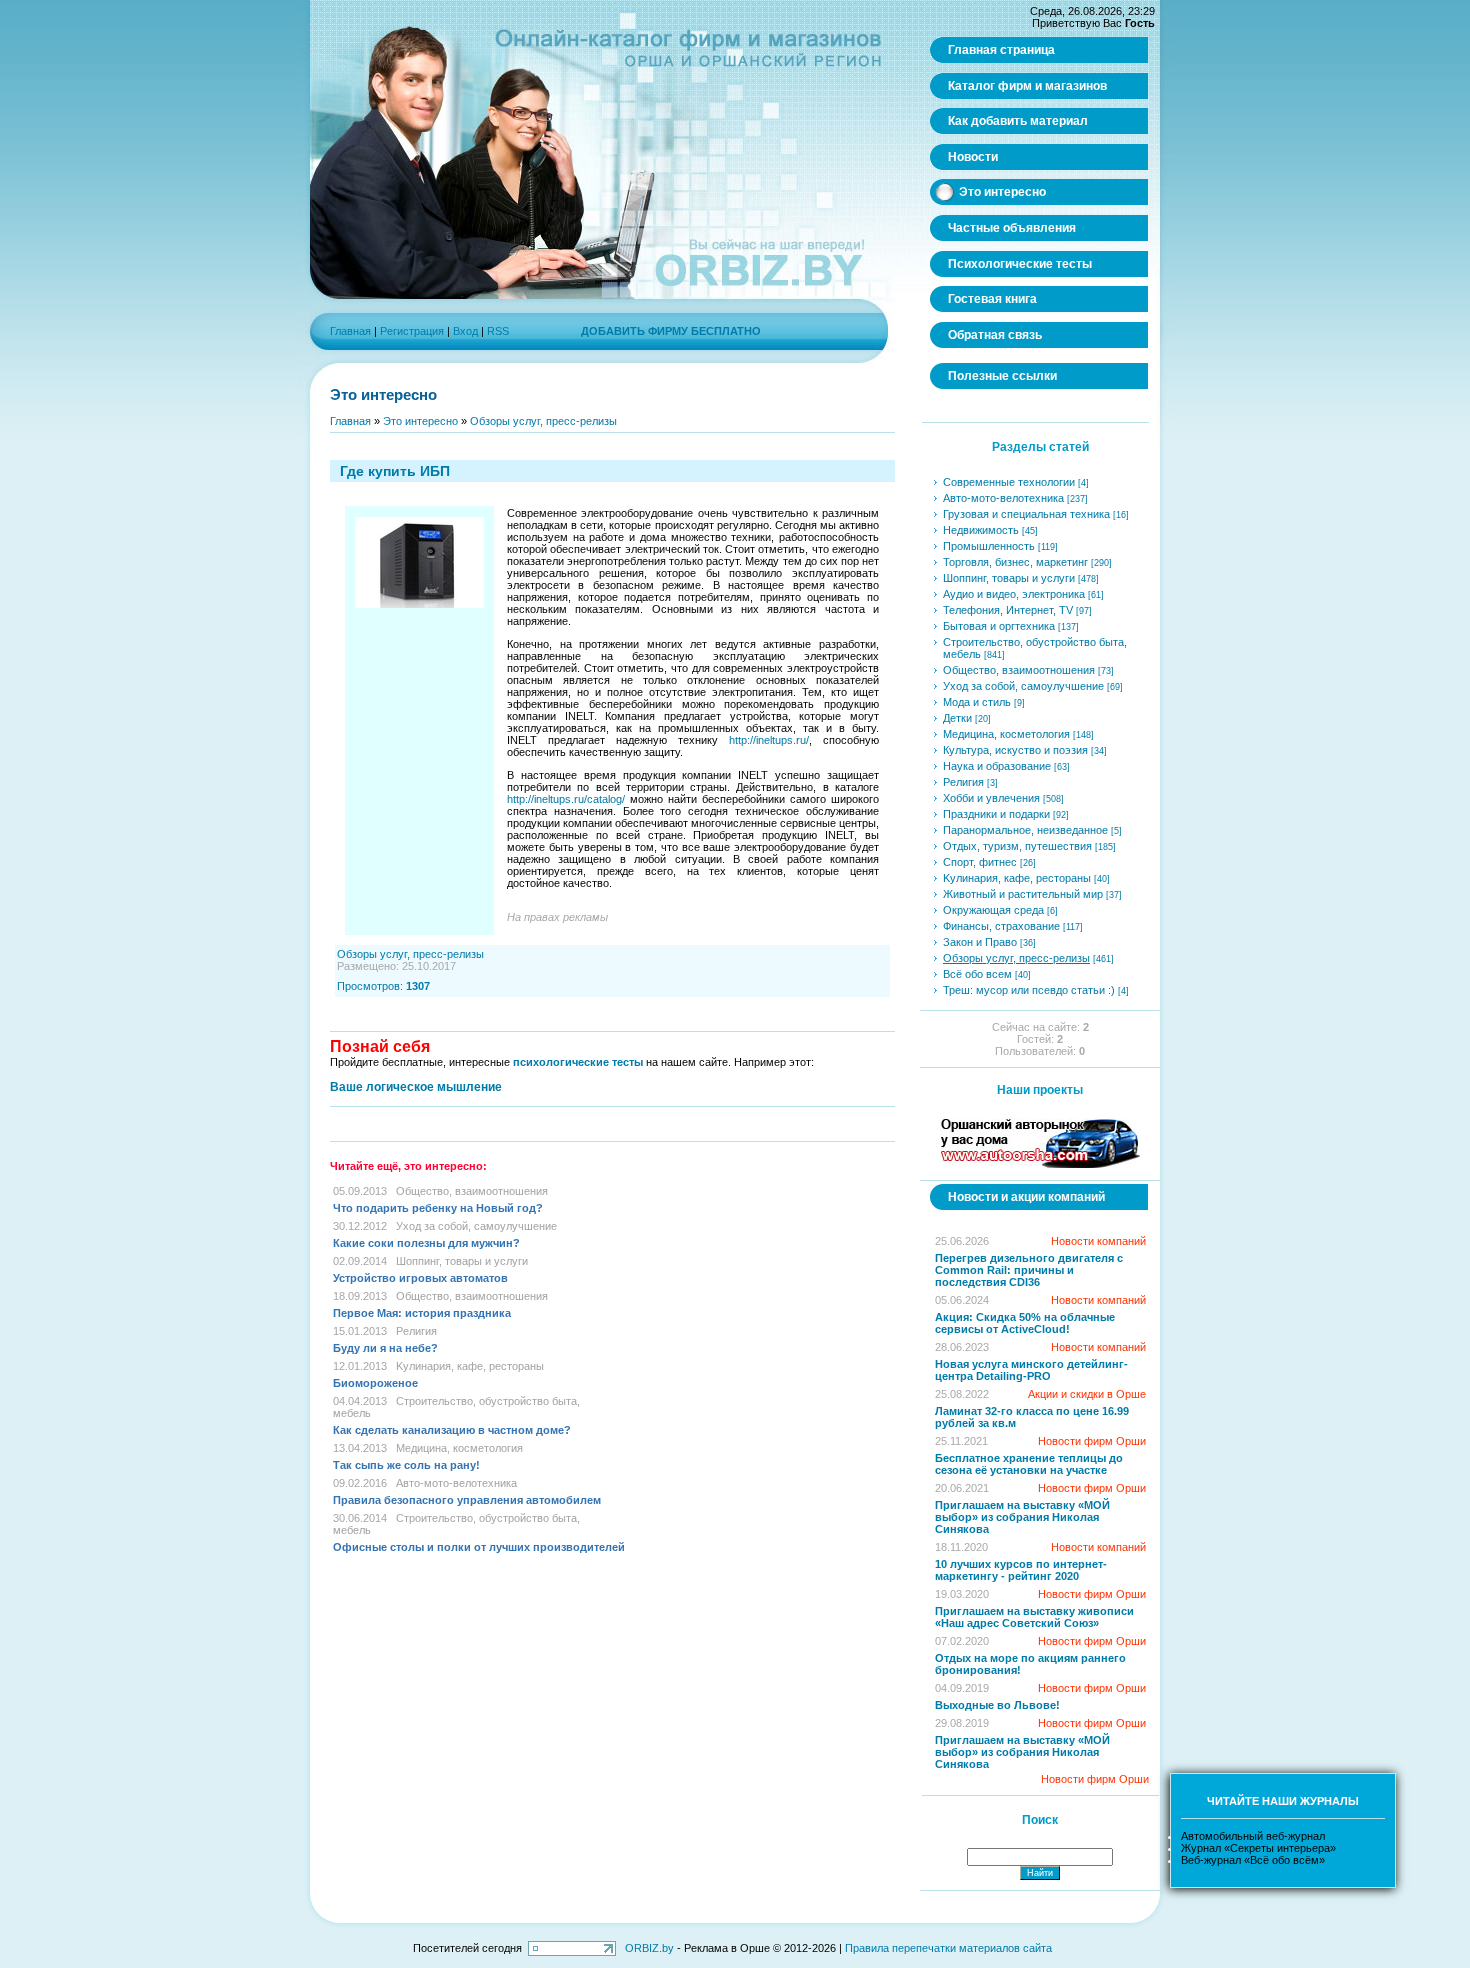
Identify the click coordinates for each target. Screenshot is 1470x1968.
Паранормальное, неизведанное (1025, 830)
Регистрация (412, 331)
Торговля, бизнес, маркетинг (1015, 562)
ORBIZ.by (649, 1948)
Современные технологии (1009, 482)
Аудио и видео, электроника (1014, 594)
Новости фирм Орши (1092, 1441)
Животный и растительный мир (1023, 894)
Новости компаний (1098, 1241)
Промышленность (989, 546)
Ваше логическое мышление (416, 1087)
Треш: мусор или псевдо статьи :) (1029, 990)
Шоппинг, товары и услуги (462, 1261)
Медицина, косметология (459, 1448)
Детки (957, 718)
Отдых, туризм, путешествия (1017, 846)
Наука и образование (997, 766)
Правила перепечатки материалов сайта (948, 1948)
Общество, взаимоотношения (472, 1191)
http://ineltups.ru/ (769, 740)
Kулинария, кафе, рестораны (470, 1366)
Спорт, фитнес (980, 862)
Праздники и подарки (996, 814)
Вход (465, 331)
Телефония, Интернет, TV (1008, 610)
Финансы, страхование (1001, 926)
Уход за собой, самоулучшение (476, 1226)
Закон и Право (980, 942)
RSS (498, 331)
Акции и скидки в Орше (1087, 1394)
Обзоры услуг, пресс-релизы (543, 421)
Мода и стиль (977, 702)
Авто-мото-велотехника (456, 1483)
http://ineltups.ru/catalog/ (566, 799)
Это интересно (420, 421)
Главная (350, 331)
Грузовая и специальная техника (1026, 514)
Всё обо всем (977, 974)
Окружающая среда (993, 910)
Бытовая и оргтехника (999, 626)
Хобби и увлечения (991, 798)
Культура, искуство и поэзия (1015, 750)
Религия (416, 1331)
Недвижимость (981, 530)
